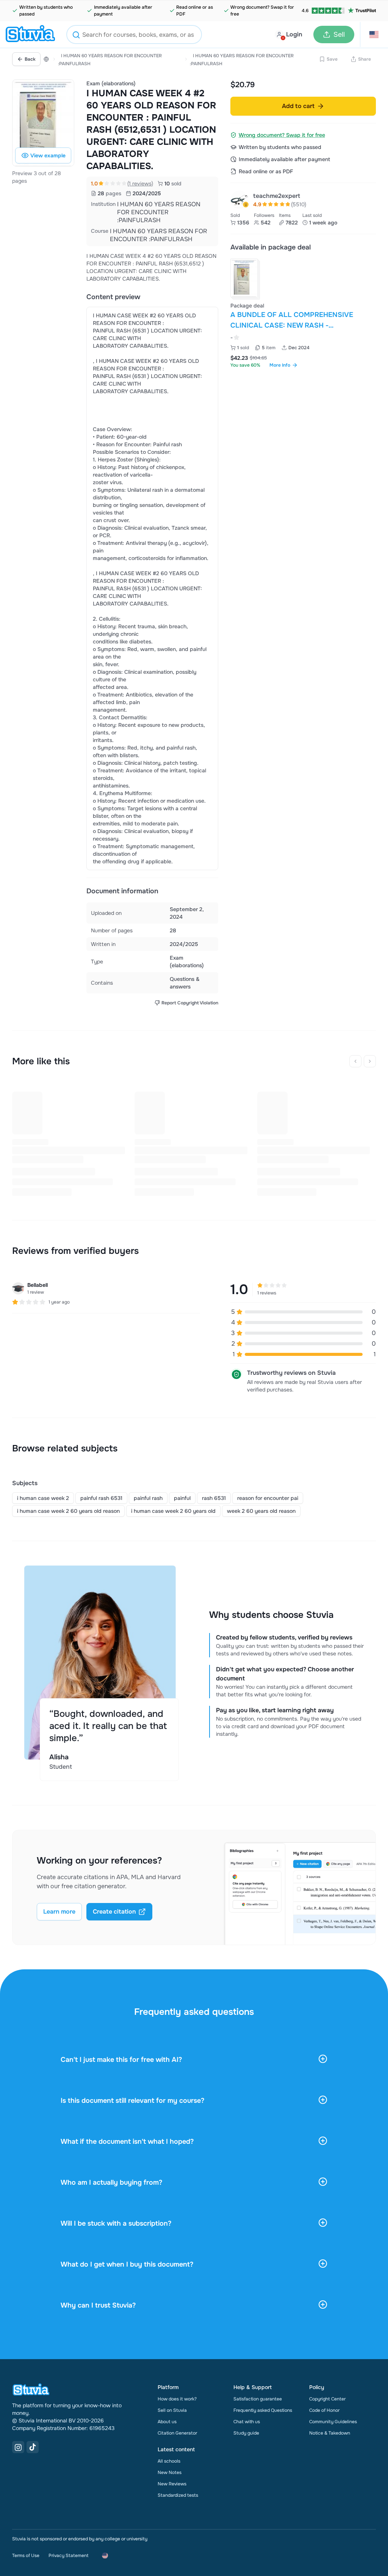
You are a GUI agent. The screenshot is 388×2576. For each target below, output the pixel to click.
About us (167, 2422)
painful (182, 1498)
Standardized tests (178, 2495)
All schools (169, 2461)
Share (365, 59)
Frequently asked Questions (263, 2410)
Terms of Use (26, 2556)
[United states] (46, 59)
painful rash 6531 (101, 1498)
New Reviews (172, 2484)
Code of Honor (324, 2410)
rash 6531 (214, 1498)
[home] (30, 35)
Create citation (114, 1912)
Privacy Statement (68, 2556)
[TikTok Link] (33, 2447)
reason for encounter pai (268, 1498)
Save (332, 59)
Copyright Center (327, 2399)
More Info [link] (280, 365)
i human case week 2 (43, 1498)
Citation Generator (177, 2433)
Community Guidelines (333, 2422)
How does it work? (177, 2399)
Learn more (59, 1912)
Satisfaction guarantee (258, 2399)
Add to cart (298, 106)
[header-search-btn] (76, 36)
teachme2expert (277, 196)
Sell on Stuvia (172, 2410)
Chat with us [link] (247, 2422)
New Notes (170, 2472)
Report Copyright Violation (190, 1003)
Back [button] (30, 59)
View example (48, 155)
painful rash (148, 1498)
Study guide (246, 2433)
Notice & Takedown (330, 2433)
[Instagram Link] (18, 2447)
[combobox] (134, 35)
